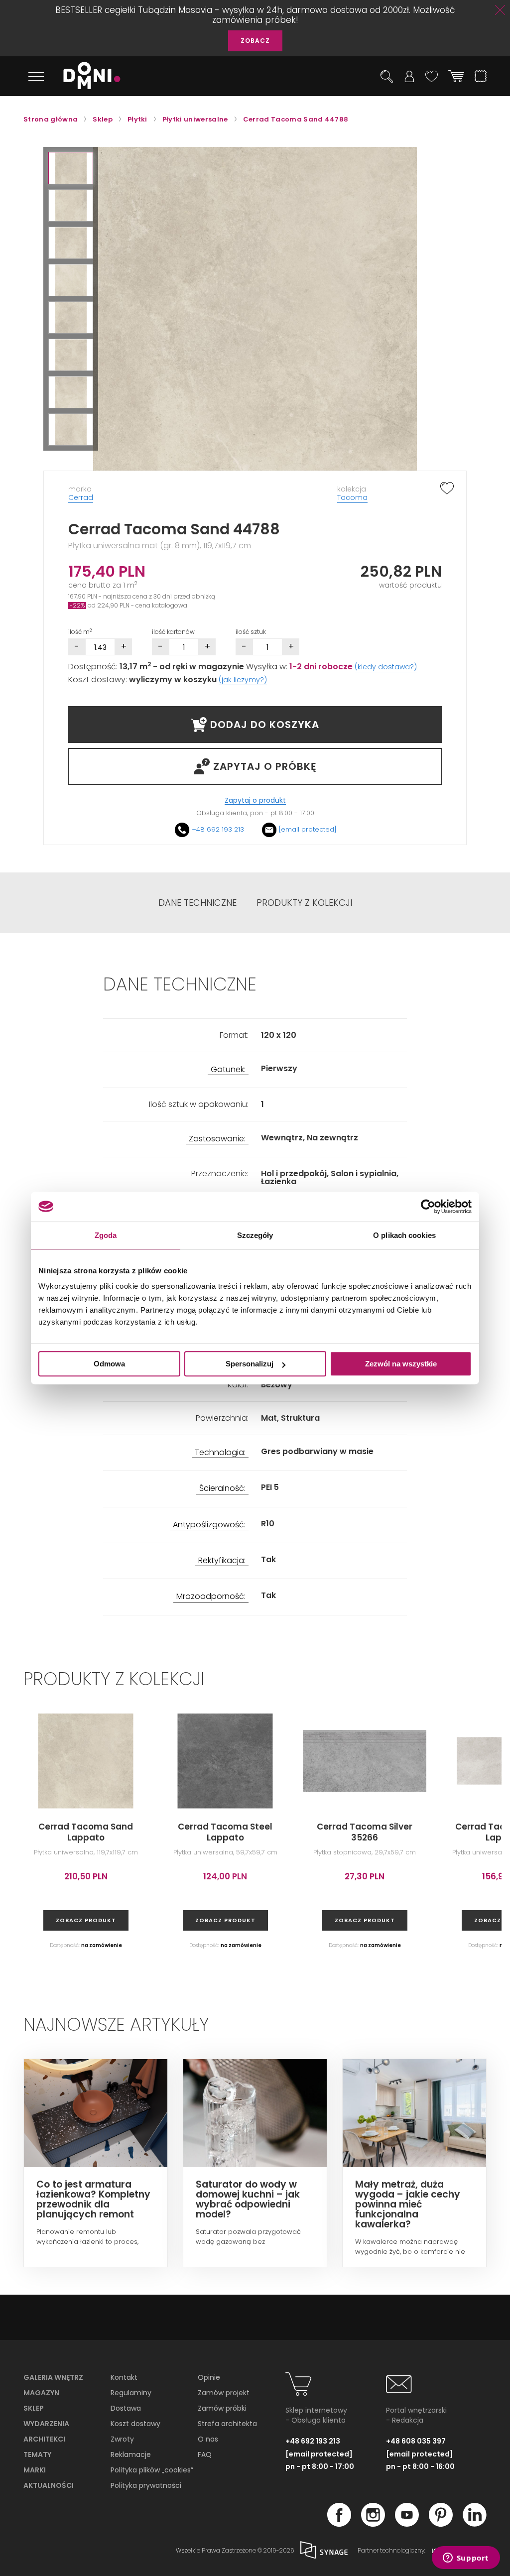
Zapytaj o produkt (255, 800)
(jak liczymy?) (243, 680)
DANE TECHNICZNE (197, 903)
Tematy (37, 2454)
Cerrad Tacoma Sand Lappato (86, 1832)
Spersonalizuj (250, 1364)
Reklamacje (131, 2454)
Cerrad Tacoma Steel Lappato (225, 1832)
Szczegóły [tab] (255, 1235)
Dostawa (126, 2408)
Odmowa (109, 1364)
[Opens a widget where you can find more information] (466, 2559)
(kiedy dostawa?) (386, 667)
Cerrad (81, 497)
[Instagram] (373, 2524)
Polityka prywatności (146, 2485)
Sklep (34, 2408)
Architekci (44, 2439)
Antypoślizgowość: (209, 1525)
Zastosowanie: (217, 1139)
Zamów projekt (224, 2393)
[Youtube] (407, 2524)
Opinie (209, 2377)
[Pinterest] (441, 2524)
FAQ (205, 2454)
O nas (208, 2439)
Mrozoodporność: (211, 1597)
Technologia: (220, 1453)
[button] (71, 168)
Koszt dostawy (135, 2424)
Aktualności (49, 2485)
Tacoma (352, 497)
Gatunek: (228, 1070)
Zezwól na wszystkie (401, 1364)
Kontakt (124, 2377)
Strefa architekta (227, 2424)
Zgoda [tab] (106, 1235)
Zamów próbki (222, 2408)
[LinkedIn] (475, 2524)
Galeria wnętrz (53, 2377)
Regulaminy (131, 2393)
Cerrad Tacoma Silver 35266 (365, 1832)
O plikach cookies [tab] (404, 1235)
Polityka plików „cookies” (152, 2470)
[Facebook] (339, 2524)
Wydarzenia (46, 2424)
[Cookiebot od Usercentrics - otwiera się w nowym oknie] (428, 1207)
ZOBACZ (255, 41)
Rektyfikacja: (222, 1561)
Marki (35, 2470)
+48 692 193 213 (218, 829)
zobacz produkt (86, 1920)
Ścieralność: (222, 1489)
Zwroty (122, 2439)
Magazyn (41, 2393)
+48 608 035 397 (416, 2441)
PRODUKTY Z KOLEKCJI (304, 903)
